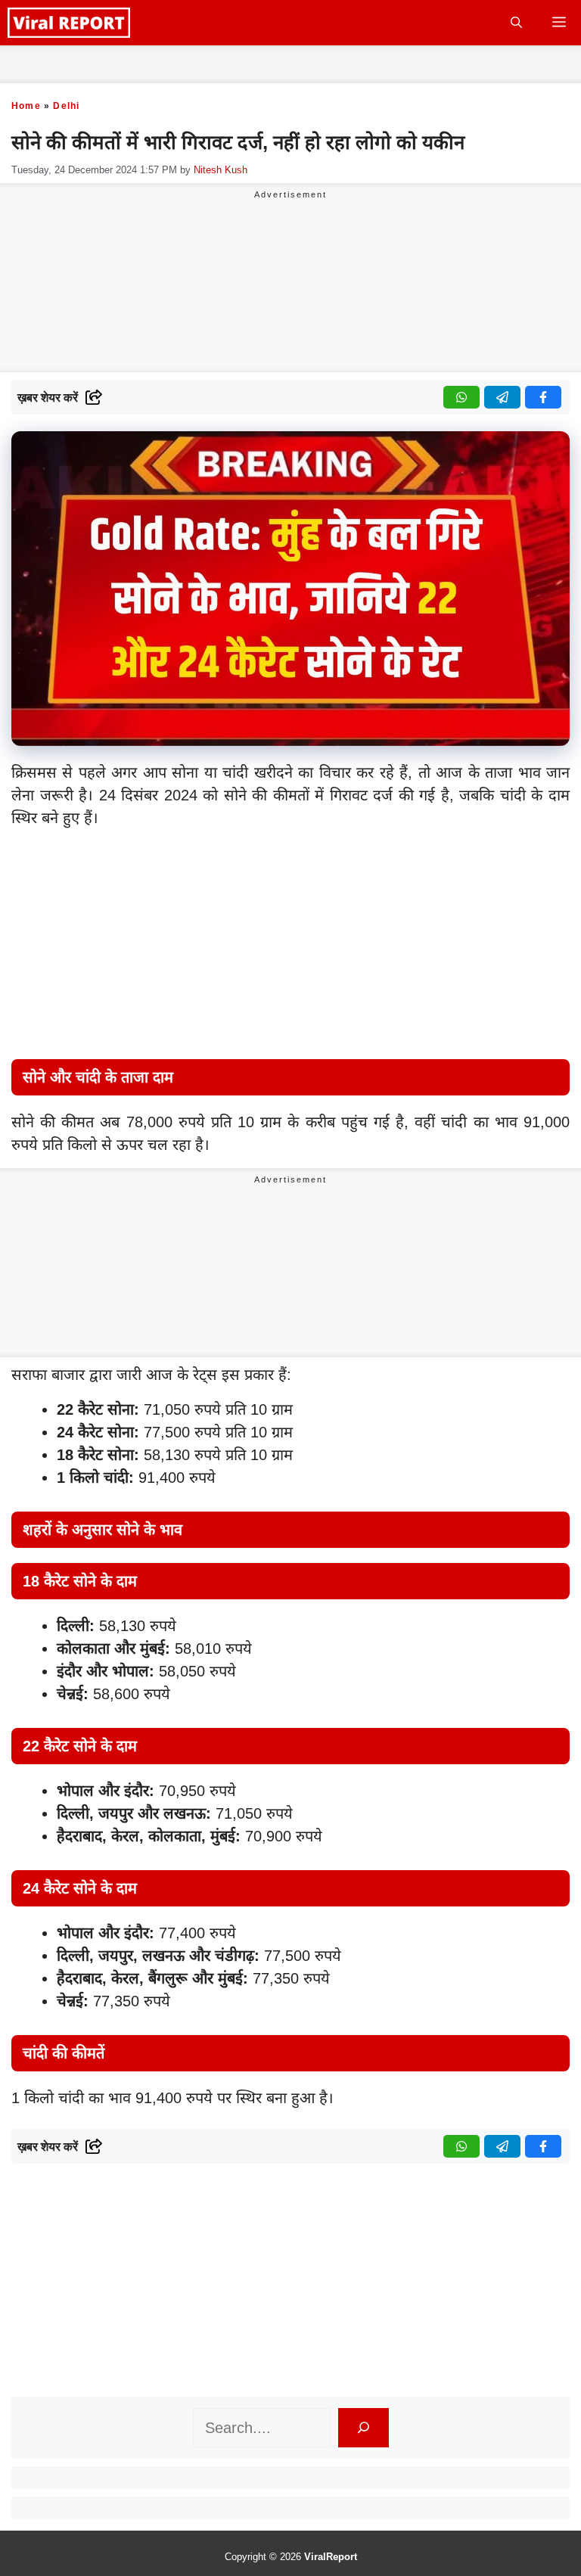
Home (26, 106)
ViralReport (331, 2557)
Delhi (66, 106)
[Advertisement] (290, 947)
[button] (516, 23)
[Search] (364, 2428)
